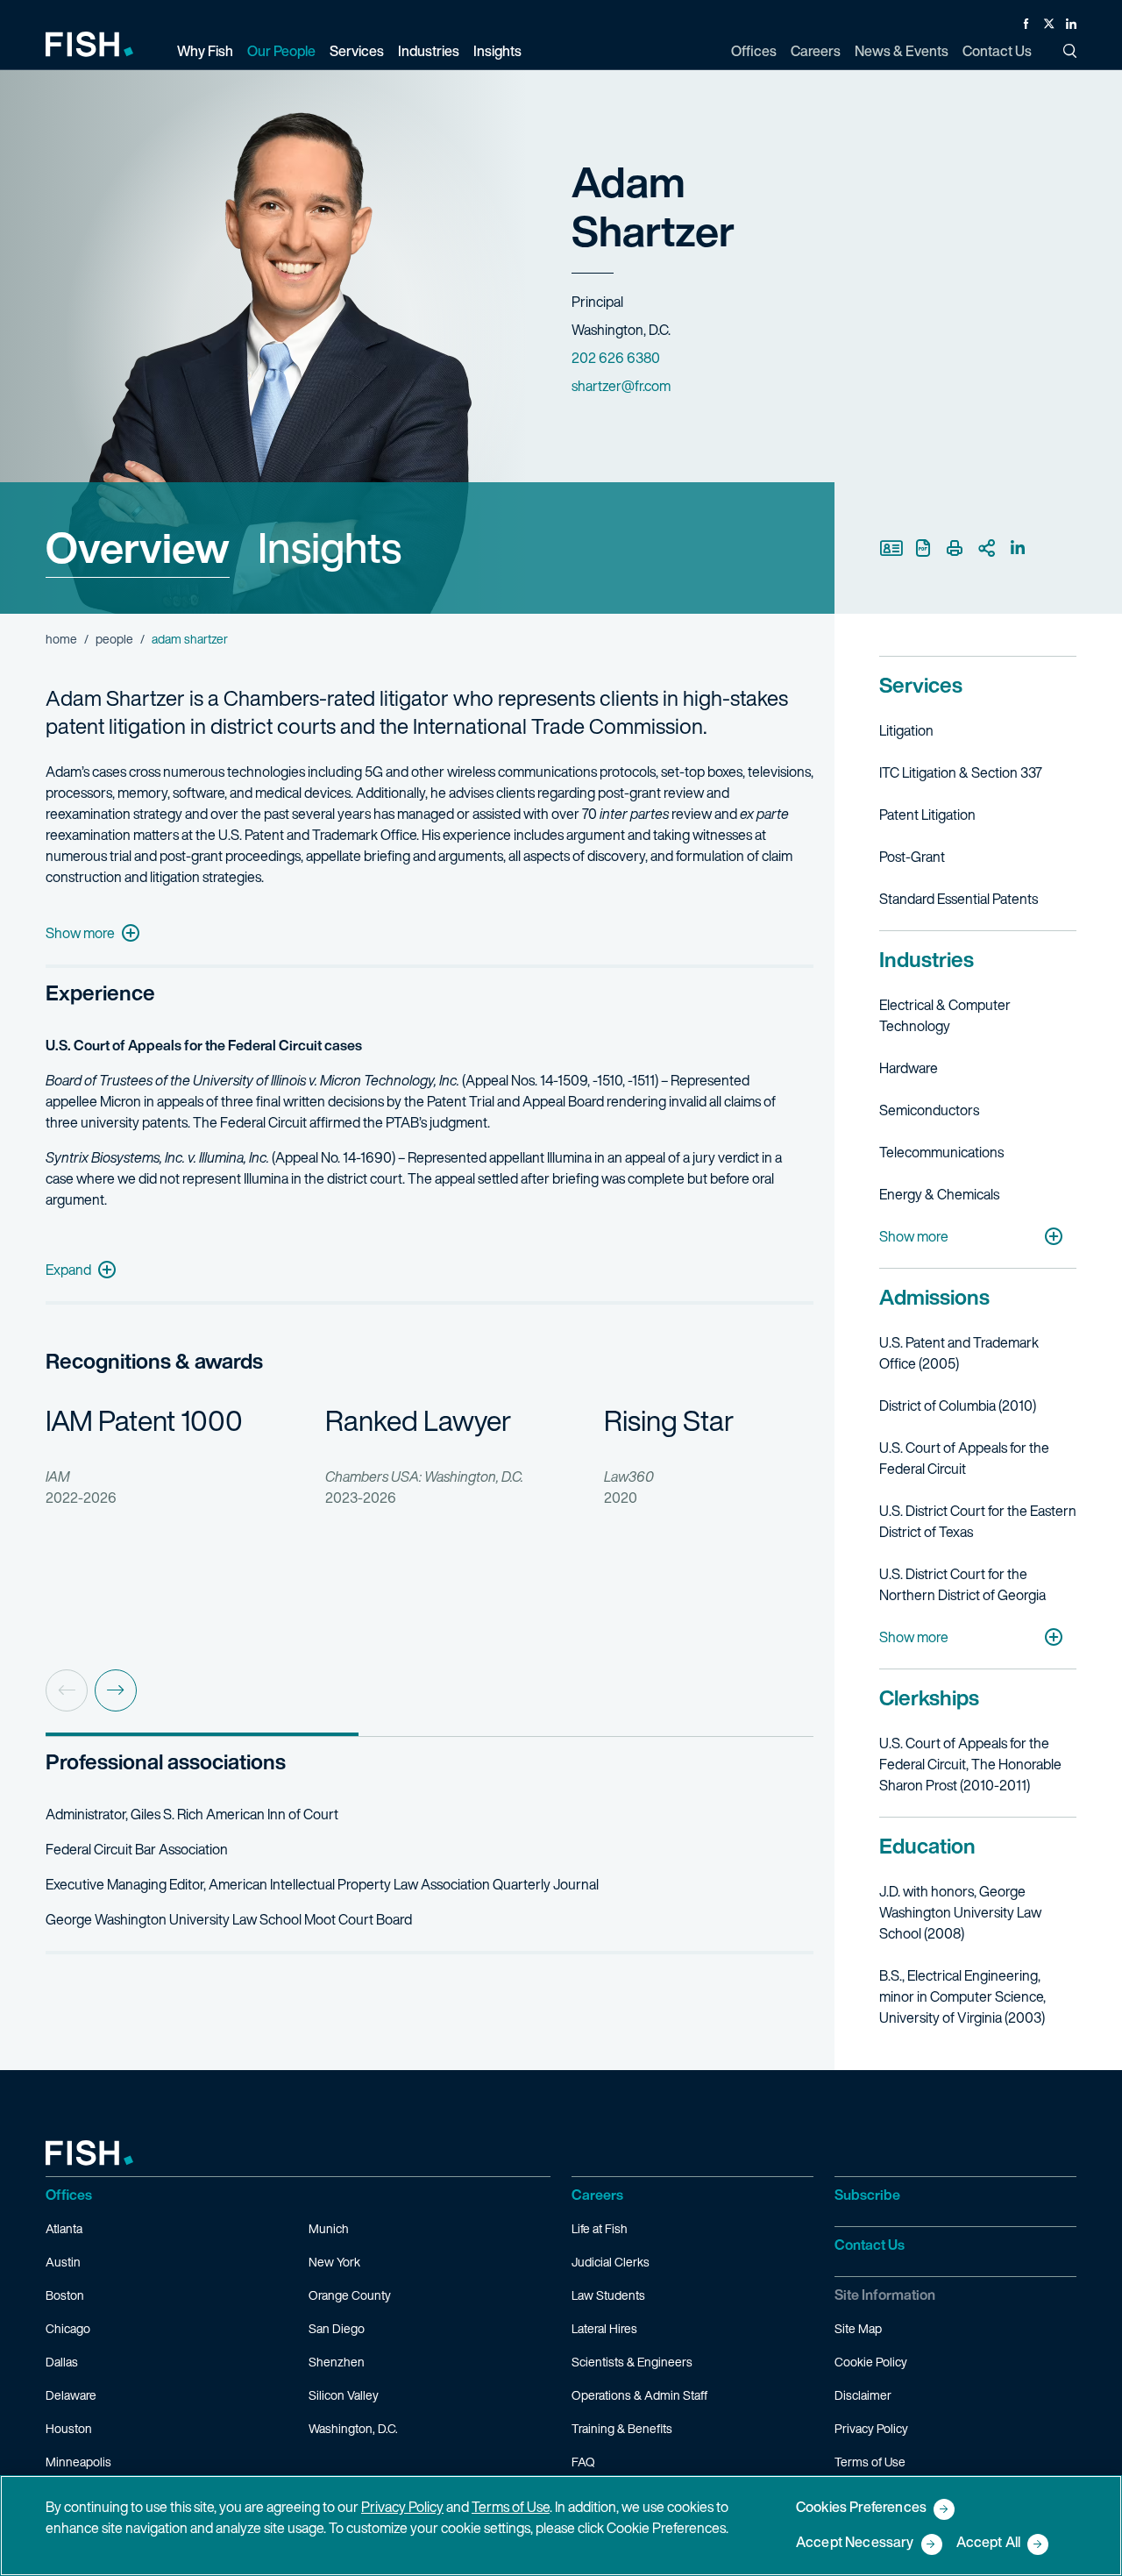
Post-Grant (912, 857)
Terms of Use (870, 2462)
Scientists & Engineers (632, 2362)
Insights (330, 547)
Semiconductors (929, 1110)
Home (61, 639)
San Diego (337, 2328)
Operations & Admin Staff (639, 2395)
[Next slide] (116, 1690)
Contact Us (870, 2245)
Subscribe (867, 2195)
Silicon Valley (344, 2395)
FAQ (583, 2462)
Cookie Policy (871, 2362)
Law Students (608, 2295)
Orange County (350, 2295)
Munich (329, 2228)
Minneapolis (78, 2462)
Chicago (68, 2328)
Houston (69, 2428)
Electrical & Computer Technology (945, 1015)
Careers (597, 2195)
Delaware (71, 2395)
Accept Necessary (855, 2543)
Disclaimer (863, 2395)
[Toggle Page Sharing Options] (986, 548)
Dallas (62, 2362)
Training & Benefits (622, 2428)
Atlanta (64, 2228)
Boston (65, 2295)
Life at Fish (600, 2228)
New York (334, 2262)
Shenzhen (337, 2362)
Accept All (989, 2543)
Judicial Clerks (611, 2262)
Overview (138, 547)
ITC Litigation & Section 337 (961, 772)
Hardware (909, 1068)
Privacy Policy (871, 2428)
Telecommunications (941, 1152)
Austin (63, 2262)
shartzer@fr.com (621, 386)
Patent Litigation (927, 815)
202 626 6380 (616, 358)
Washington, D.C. (353, 2428)
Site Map (858, 2328)
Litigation (906, 730)
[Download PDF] (923, 548)
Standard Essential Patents (959, 899)
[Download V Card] (891, 548)
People (114, 639)
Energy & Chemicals (939, 1194)
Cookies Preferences (861, 2508)
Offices (69, 2195)
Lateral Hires (604, 2328)
